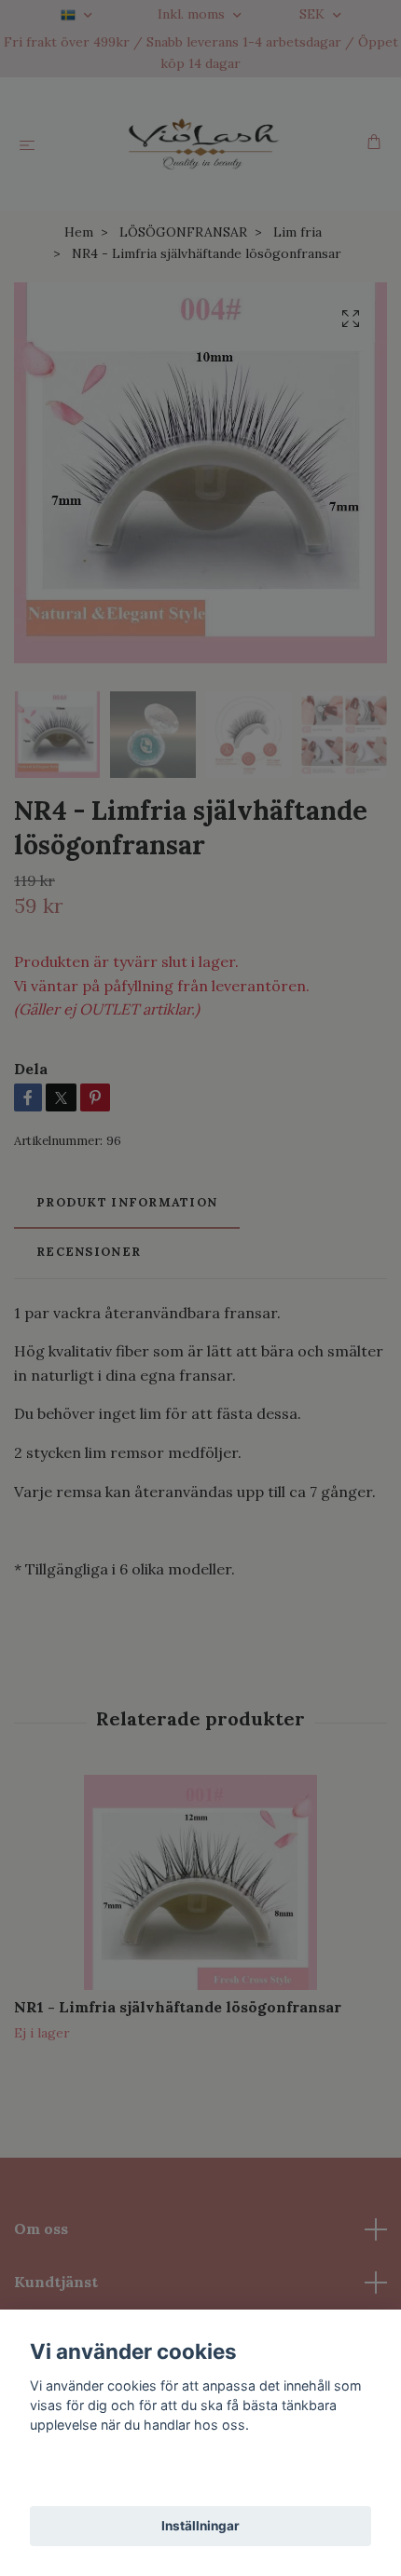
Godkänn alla (200, 2477)
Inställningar (200, 2526)
